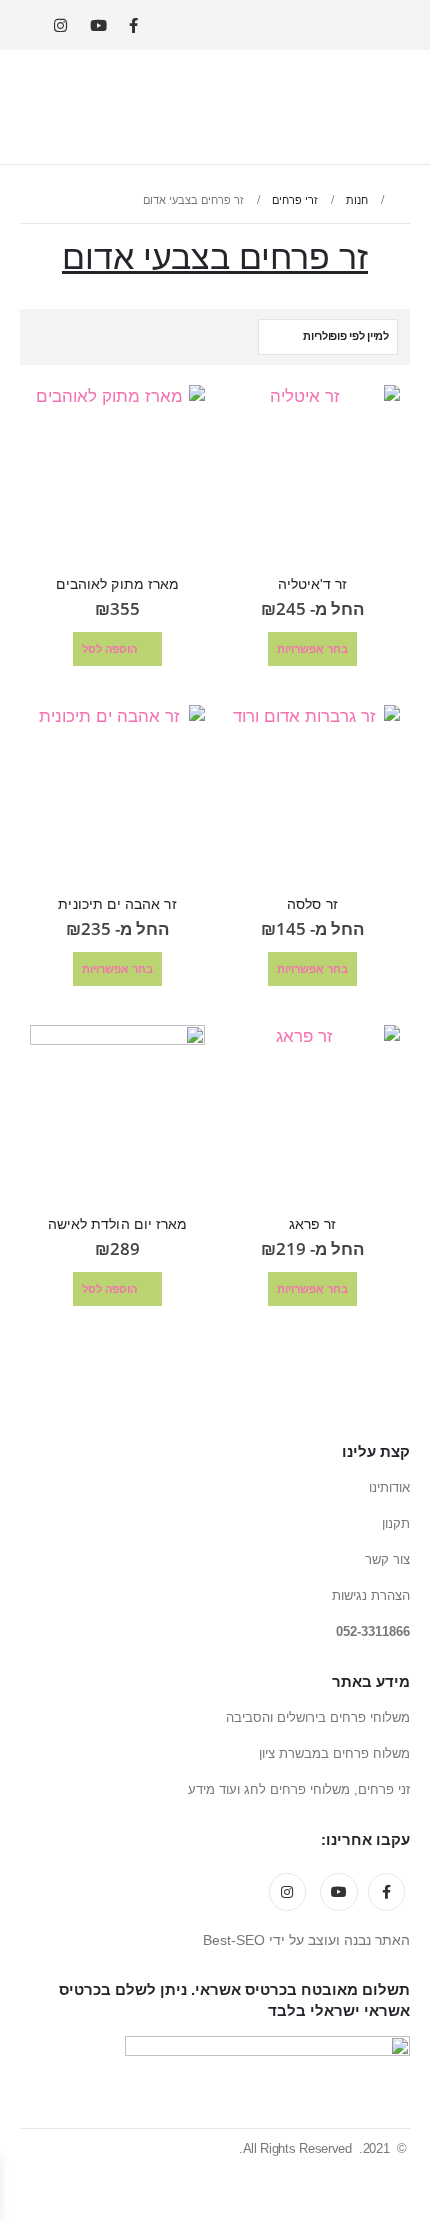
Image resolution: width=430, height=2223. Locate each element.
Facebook (387, 1892)
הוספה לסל (109, 648)
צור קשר (387, 1559)
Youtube (339, 1892)
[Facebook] (133, 25)
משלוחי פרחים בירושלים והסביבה (318, 1717)
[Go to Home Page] (403, 200)
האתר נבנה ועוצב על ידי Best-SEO (306, 1940)
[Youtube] (98, 25)
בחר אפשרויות (312, 648)
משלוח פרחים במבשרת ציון (334, 1753)
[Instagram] (60, 25)
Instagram (288, 1892)
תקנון (396, 1523)
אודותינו (389, 1487)
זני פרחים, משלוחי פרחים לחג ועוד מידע (299, 1789)
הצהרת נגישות (371, 1595)
